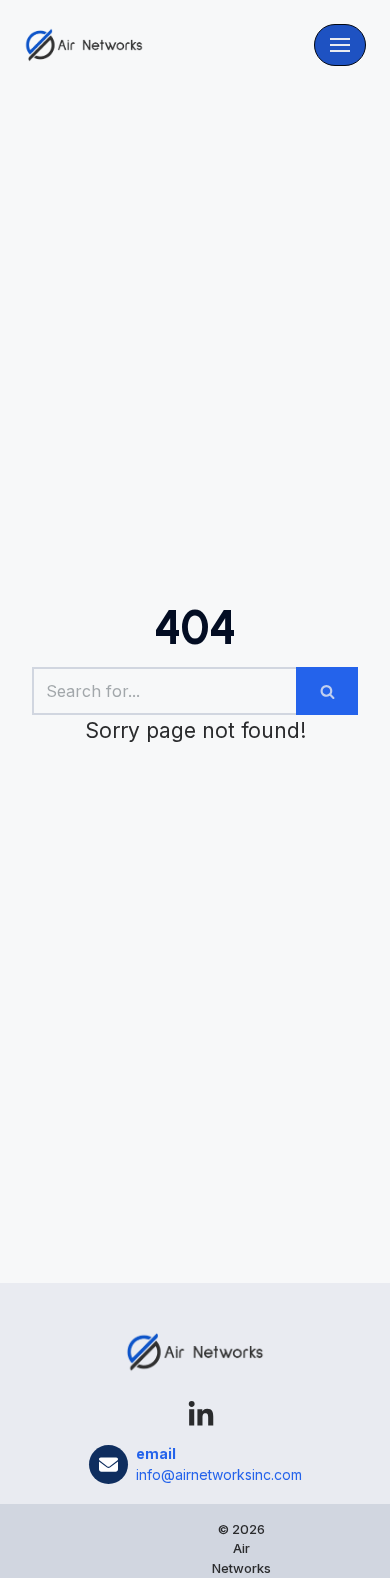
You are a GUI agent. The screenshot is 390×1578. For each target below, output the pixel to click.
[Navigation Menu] (340, 45)
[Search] (327, 691)
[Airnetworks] (84, 45)
